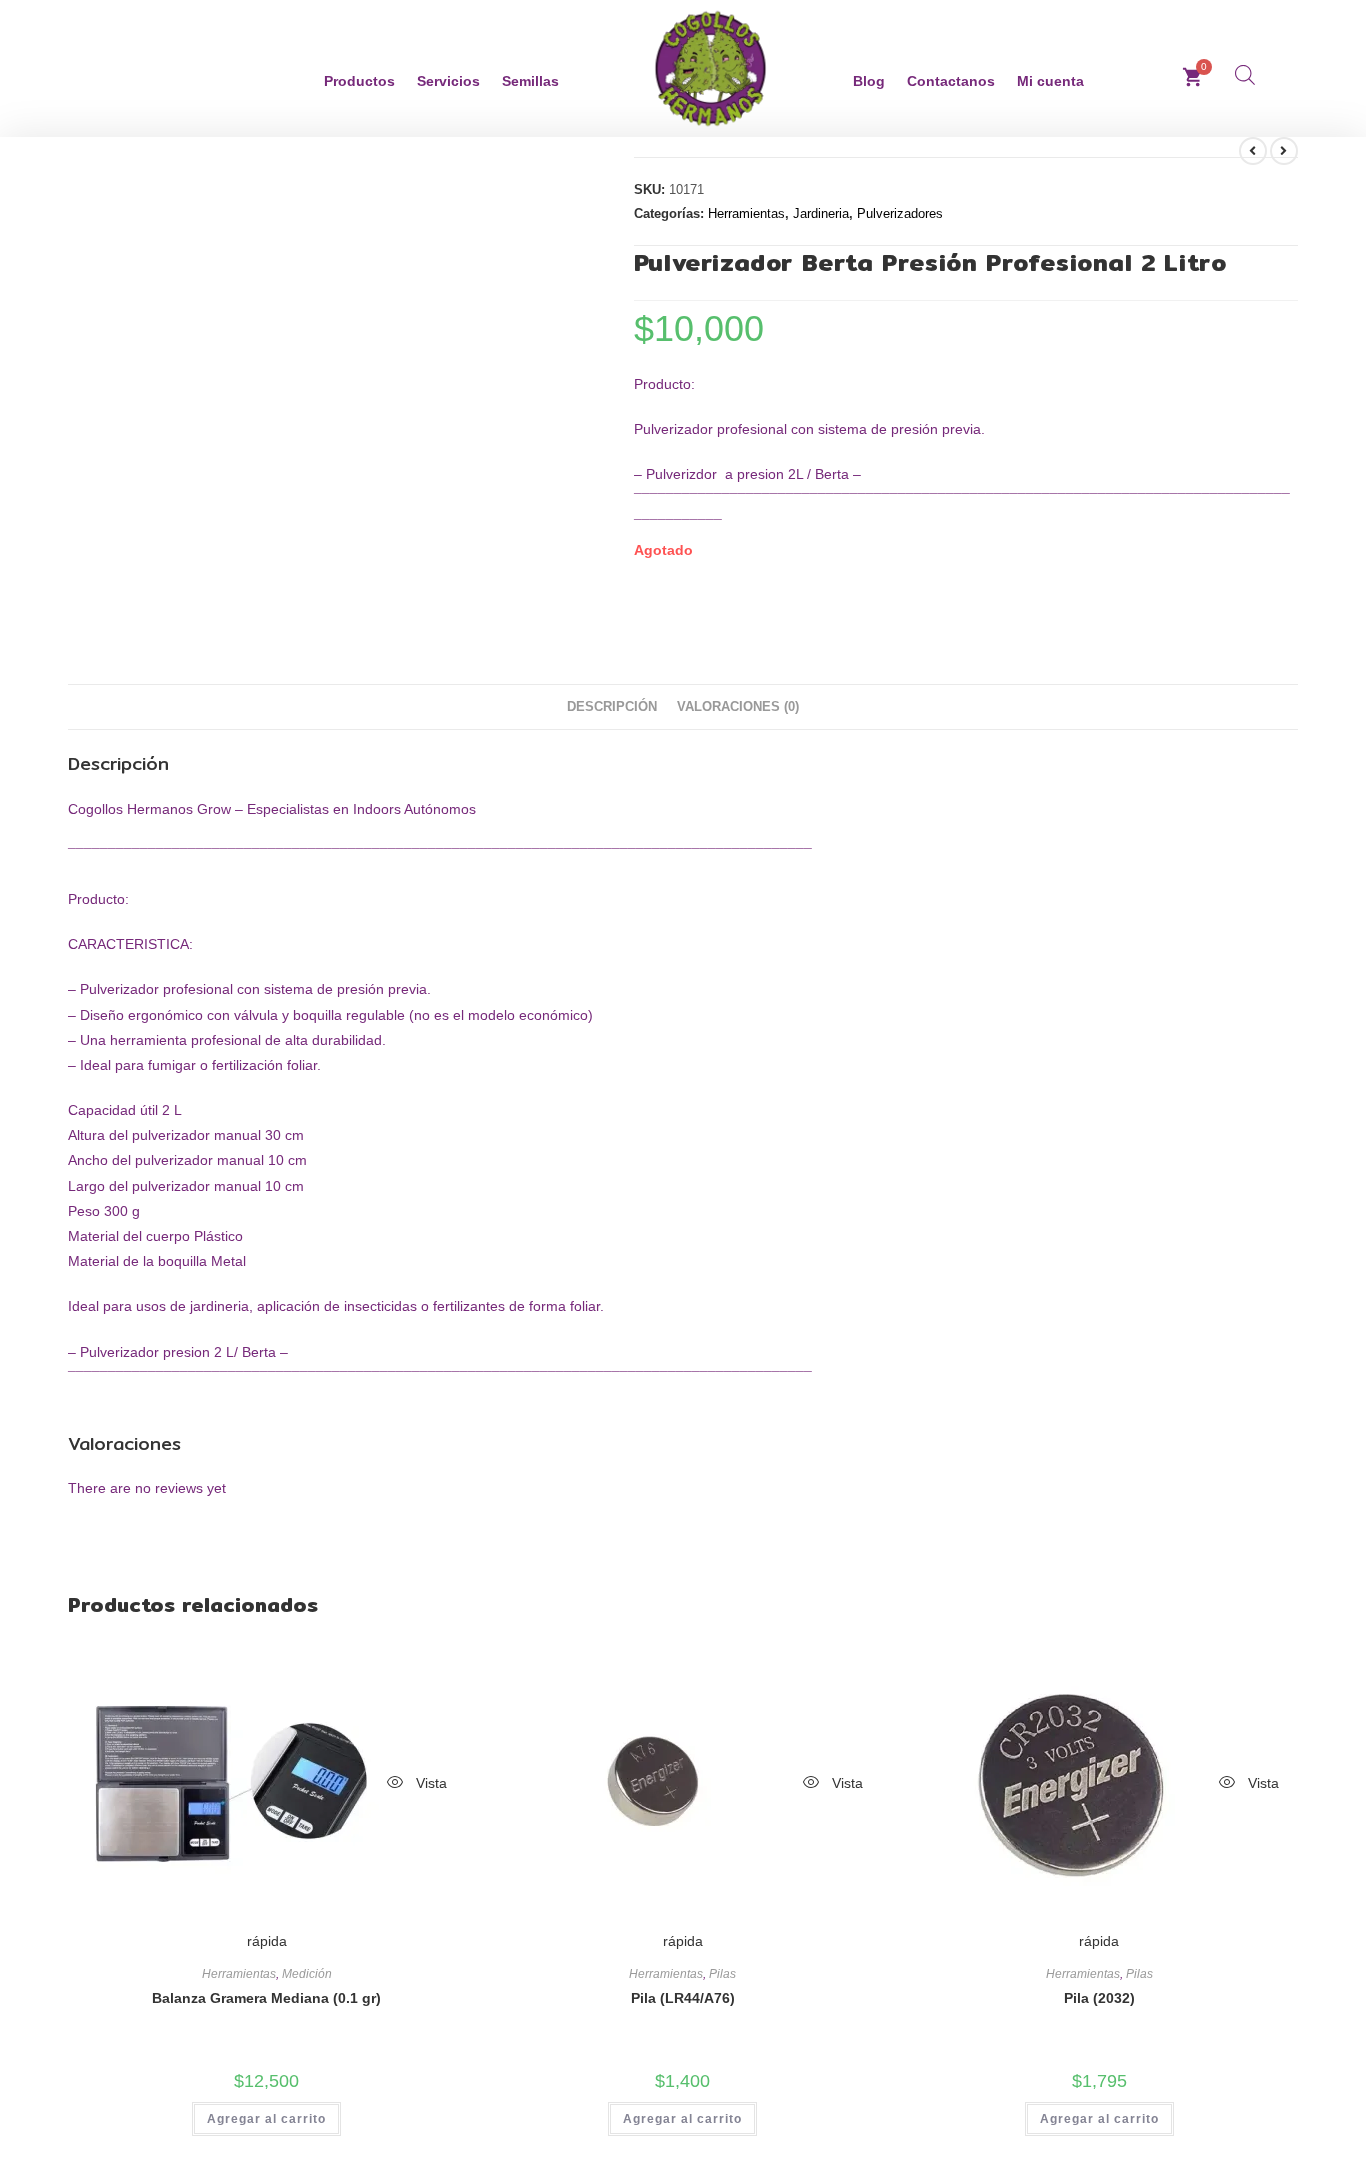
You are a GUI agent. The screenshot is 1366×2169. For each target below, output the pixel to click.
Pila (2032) (1099, 1998)
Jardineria (821, 213)
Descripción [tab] (612, 707)
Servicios (448, 81)
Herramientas (746, 213)
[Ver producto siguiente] (1284, 151)
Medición (307, 1974)
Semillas (530, 81)
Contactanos (951, 81)
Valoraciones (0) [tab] (738, 707)
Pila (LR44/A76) (683, 1998)
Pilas (722, 1974)
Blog (869, 81)
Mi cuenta (1050, 81)
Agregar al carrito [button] (266, 2119)
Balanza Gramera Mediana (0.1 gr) (266, 1998)
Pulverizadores (900, 213)
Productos (359, 81)
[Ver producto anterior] (1253, 151)
